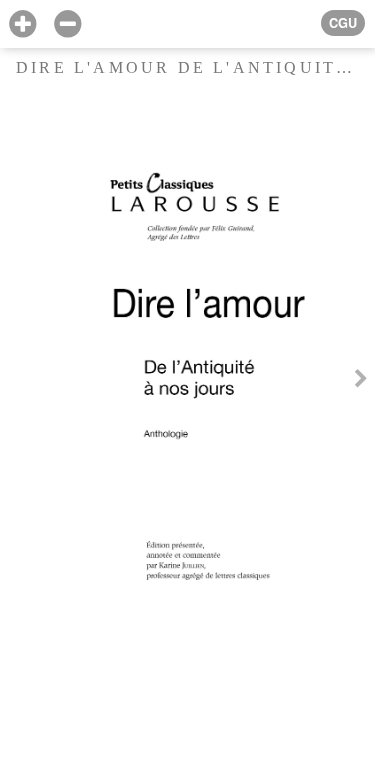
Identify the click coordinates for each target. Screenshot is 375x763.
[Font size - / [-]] (67, 24)
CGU (343, 23)
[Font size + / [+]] (22, 24)
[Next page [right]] (361, 381)
